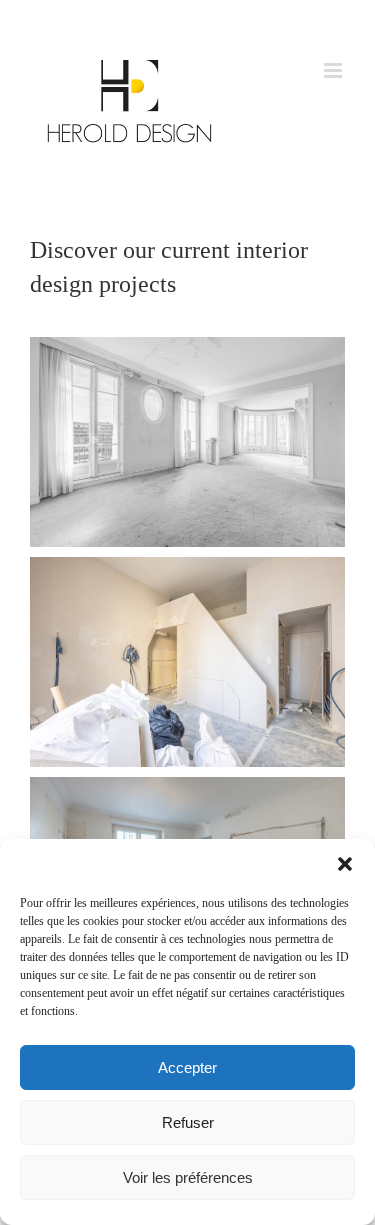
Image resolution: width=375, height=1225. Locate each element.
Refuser (188, 1122)
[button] (345, 864)
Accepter (187, 1067)
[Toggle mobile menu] (334, 70)
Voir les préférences (188, 1177)
